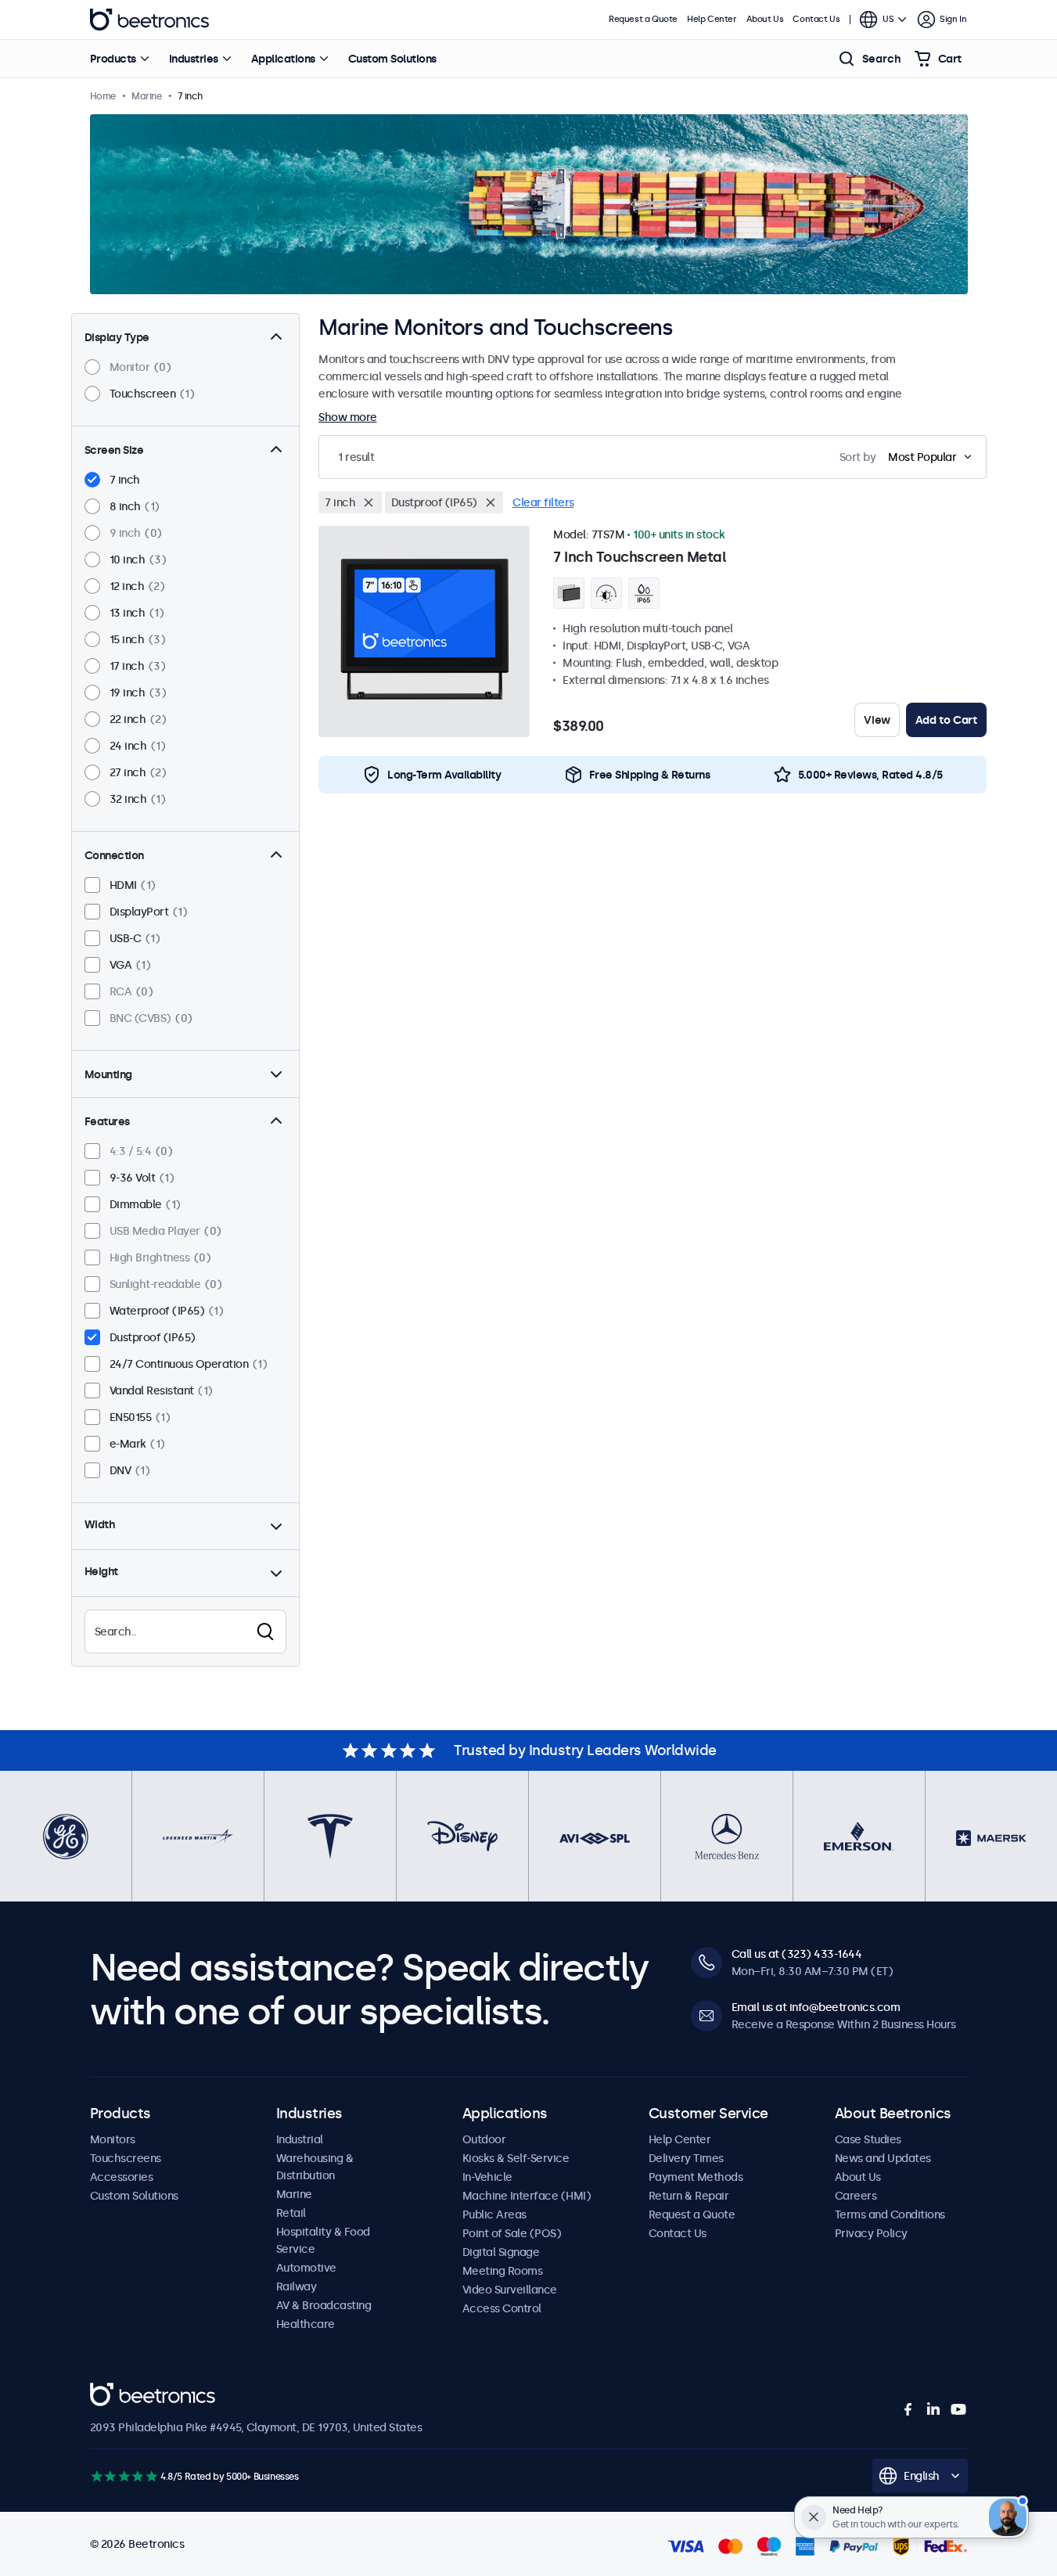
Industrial (300, 2139)
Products (113, 59)
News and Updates (883, 2158)
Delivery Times (686, 2158)
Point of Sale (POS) (512, 2233)
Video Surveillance (510, 2290)
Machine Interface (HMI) (527, 2196)
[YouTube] (958, 2409)
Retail (291, 2213)
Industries (194, 59)
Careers (856, 2196)
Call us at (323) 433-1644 (797, 1954)
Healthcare (306, 2324)
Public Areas (494, 2214)
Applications (283, 59)
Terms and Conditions (890, 2214)
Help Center (712, 19)
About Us (765, 19)
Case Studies (868, 2139)
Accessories (122, 2177)
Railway (297, 2286)
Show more (348, 417)
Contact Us (816, 19)
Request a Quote (643, 19)
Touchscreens (126, 2158)
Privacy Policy (871, 2233)
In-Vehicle (487, 2177)
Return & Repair (689, 2196)
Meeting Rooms (503, 2271)
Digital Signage (501, 2252)
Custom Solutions (392, 59)
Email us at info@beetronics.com (816, 2007)
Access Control (502, 2308)
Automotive (306, 2268)
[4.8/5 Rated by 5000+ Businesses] (124, 2476)
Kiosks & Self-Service (516, 2158)
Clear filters (543, 502)
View (877, 720)
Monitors (113, 2139)
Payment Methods (696, 2177)
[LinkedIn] (933, 2409)
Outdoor (484, 2139)
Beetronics (149, 20)
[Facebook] (908, 2409)
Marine (294, 2194)
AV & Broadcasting (324, 2305)
